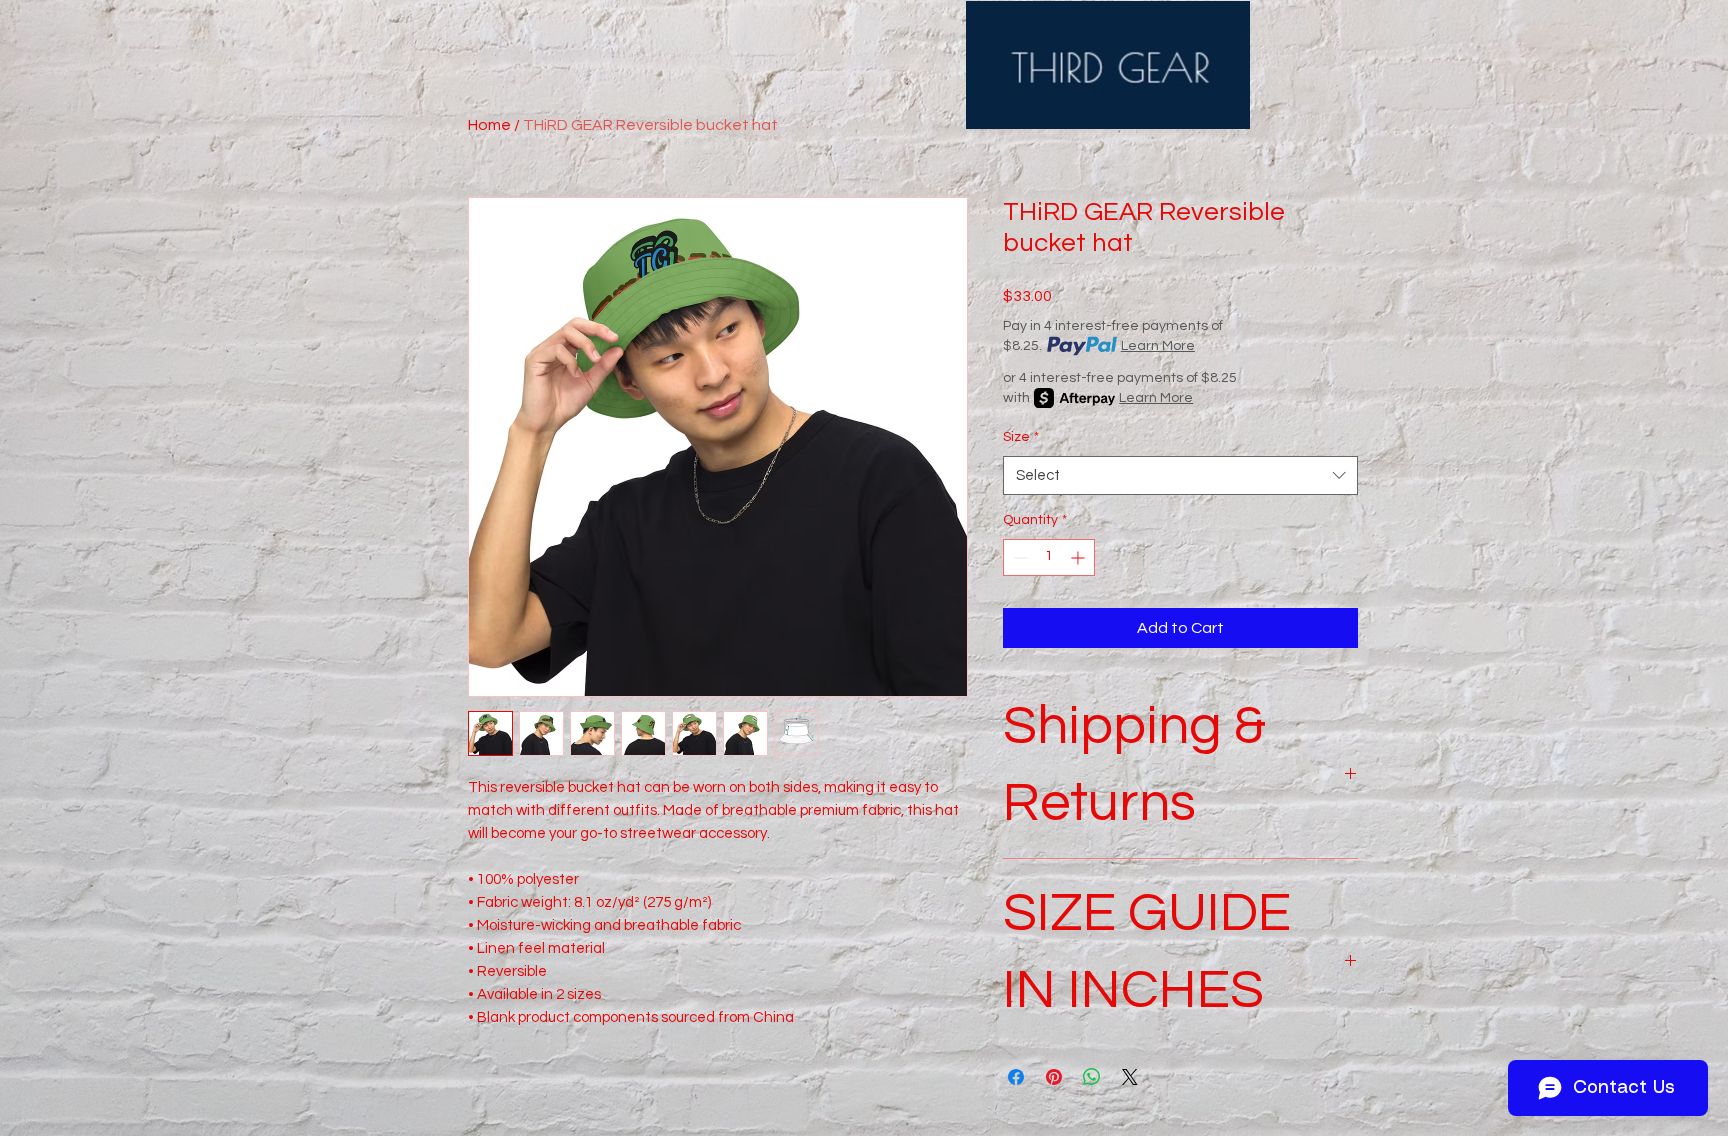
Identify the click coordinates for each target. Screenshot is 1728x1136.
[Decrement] (1018, 557)
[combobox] (1180, 475)
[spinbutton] (1049, 557)
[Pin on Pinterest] (1054, 1077)
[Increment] (1079, 557)
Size (1021, 437)
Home (489, 125)
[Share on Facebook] (1016, 1077)
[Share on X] (1130, 1077)
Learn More (1158, 346)
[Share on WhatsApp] (1092, 1077)
